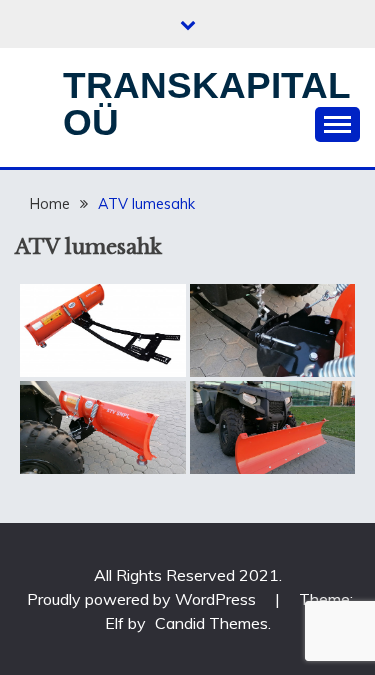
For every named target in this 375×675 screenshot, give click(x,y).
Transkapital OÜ (206, 104)
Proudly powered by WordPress (143, 599)
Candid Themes (211, 623)
